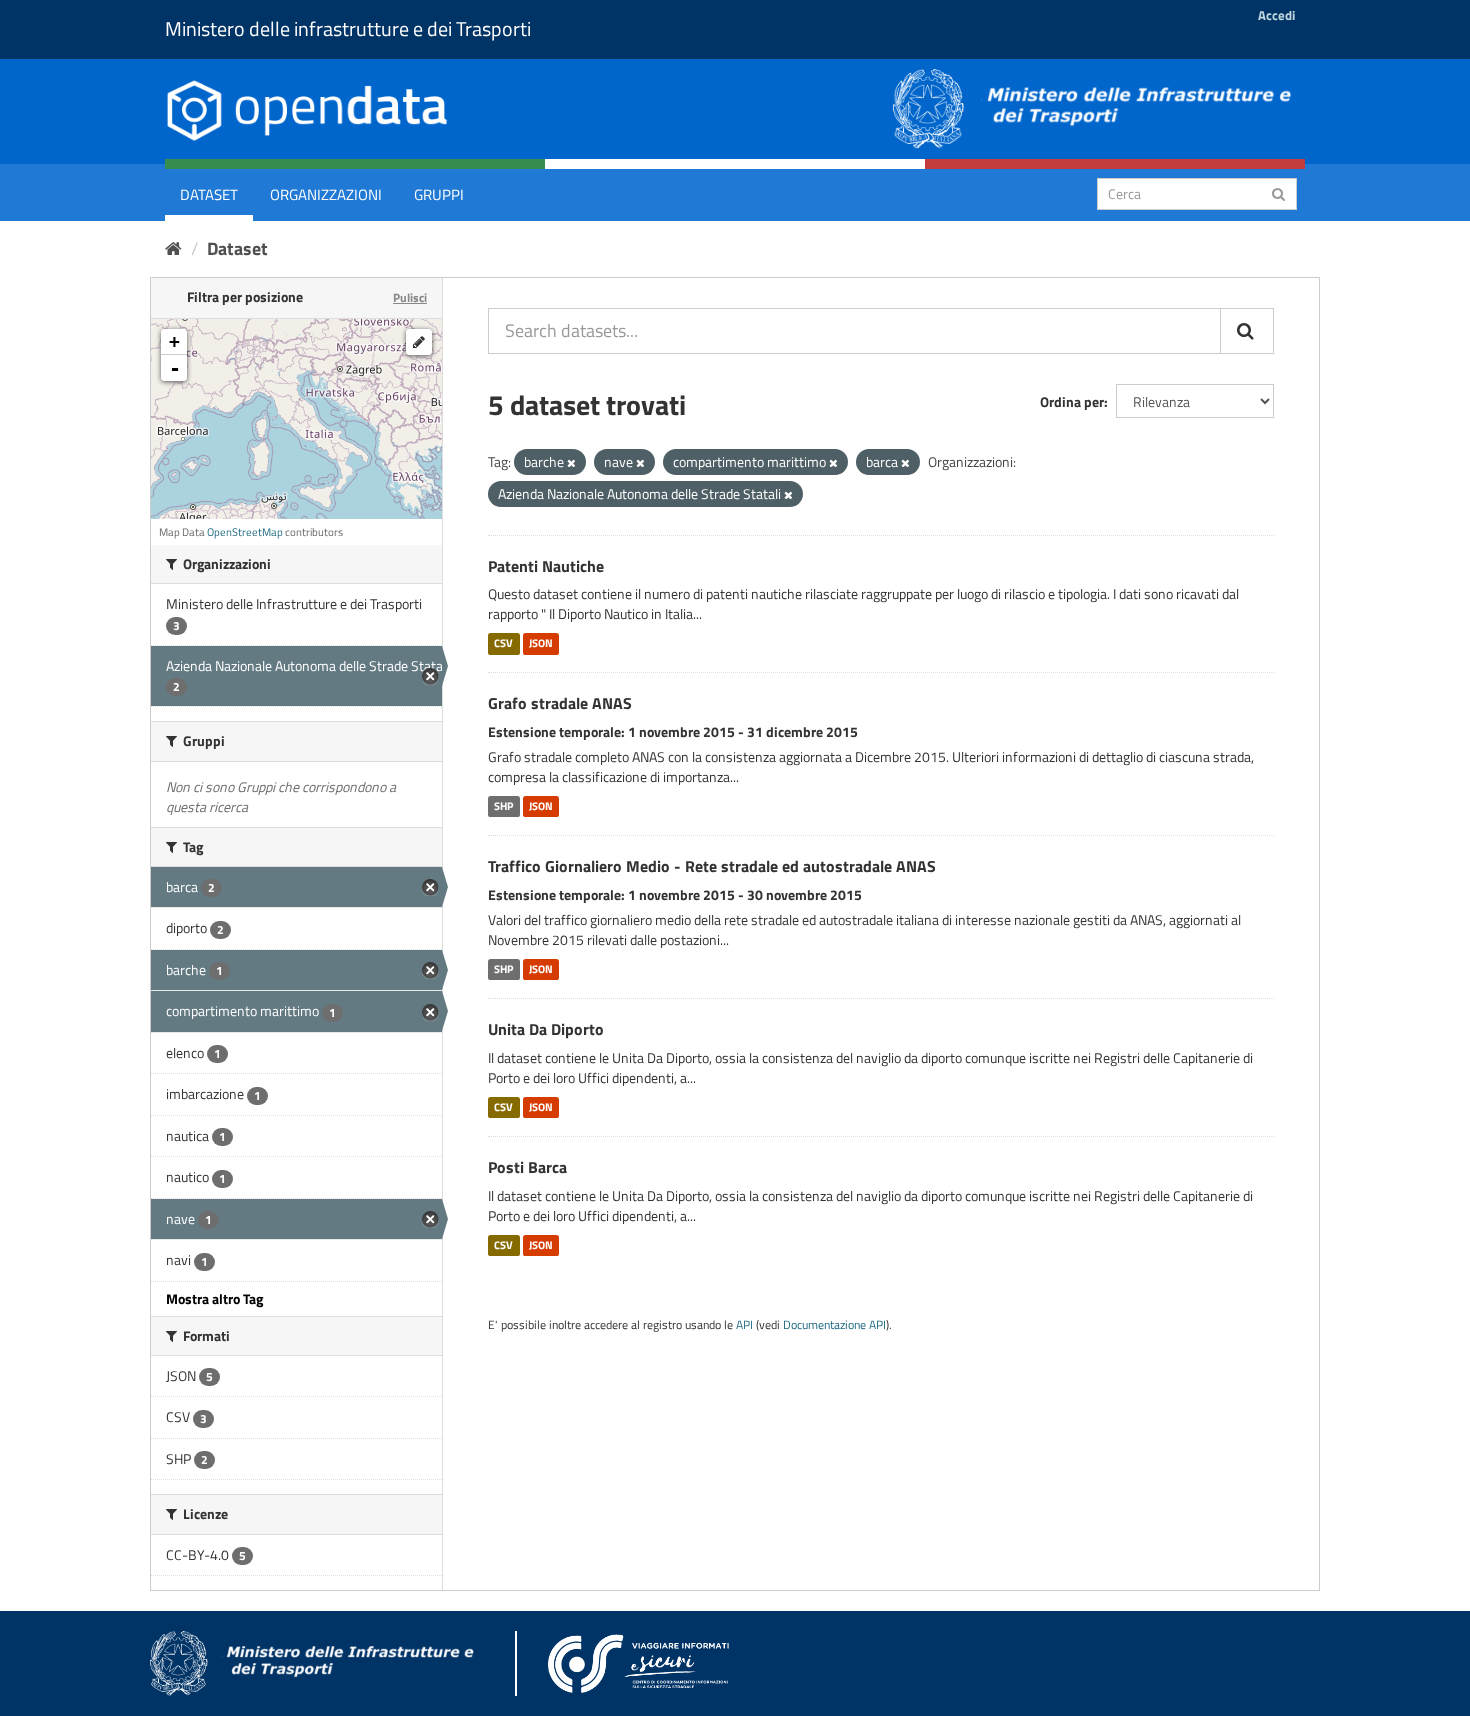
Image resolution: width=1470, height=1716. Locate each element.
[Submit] (1278, 192)
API (744, 1325)
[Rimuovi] (571, 463)
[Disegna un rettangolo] (419, 342)
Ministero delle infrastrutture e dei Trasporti (348, 28)
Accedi (1276, 15)
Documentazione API (834, 1325)
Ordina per (1072, 401)
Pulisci (410, 297)
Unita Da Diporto (546, 1029)
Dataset (209, 194)
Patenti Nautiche (546, 566)
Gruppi (439, 194)
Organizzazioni (326, 194)
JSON (541, 643)
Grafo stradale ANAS (560, 703)
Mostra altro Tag (214, 1298)
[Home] (173, 248)
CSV (503, 643)
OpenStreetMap (245, 532)
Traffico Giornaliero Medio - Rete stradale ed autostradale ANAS (712, 866)
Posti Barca (527, 1167)
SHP (503, 806)
